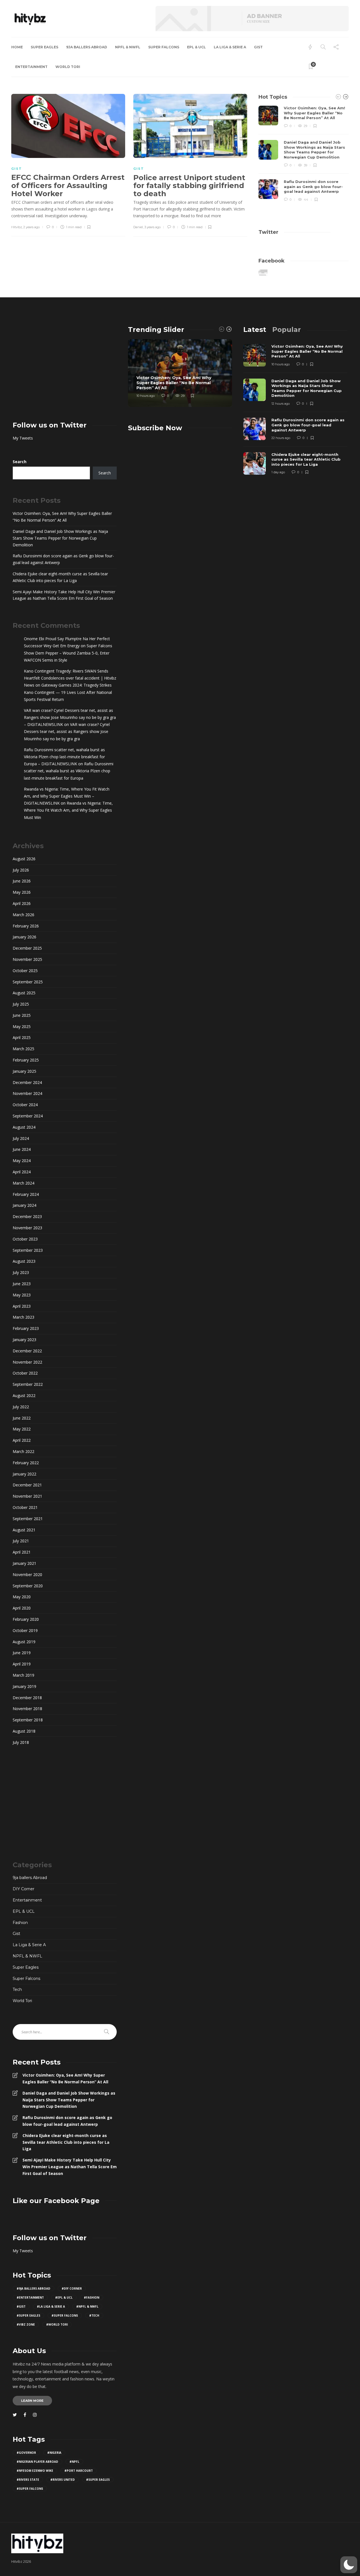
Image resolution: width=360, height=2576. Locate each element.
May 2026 (22, 892)
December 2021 (27, 1485)
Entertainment (31, 67)
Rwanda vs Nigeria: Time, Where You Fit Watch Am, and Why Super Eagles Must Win (68, 810)
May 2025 (22, 1026)
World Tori (68, 67)
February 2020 (26, 1619)
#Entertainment (30, 2297)
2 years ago (31, 227)
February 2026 (26, 926)
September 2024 (28, 1116)
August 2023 (24, 1261)
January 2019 (24, 1686)
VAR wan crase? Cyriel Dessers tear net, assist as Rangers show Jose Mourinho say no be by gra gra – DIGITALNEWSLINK (70, 717)
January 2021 (24, 1563)
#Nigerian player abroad (37, 2462)
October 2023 (25, 1239)
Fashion (20, 1923)
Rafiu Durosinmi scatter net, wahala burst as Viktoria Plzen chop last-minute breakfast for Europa (69, 771)
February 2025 (26, 1060)
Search (20, 462)
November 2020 (27, 1575)
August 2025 (24, 993)
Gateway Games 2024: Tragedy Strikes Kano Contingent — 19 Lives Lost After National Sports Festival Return (68, 692)
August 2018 (24, 1731)
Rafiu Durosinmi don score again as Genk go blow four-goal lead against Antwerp (63, 559)
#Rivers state (28, 2480)
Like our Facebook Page (56, 2201)
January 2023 (24, 1340)
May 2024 (22, 1161)
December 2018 (27, 1698)
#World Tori (57, 2324)
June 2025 (22, 1015)
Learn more (32, 2401)
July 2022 (21, 1407)
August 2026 (24, 859)
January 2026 (24, 937)
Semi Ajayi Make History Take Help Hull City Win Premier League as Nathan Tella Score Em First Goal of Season (64, 595)
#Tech (94, 2315)
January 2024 (24, 1205)
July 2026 (21, 870)
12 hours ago (281, 404)
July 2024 (21, 1138)
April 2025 (22, 1037)
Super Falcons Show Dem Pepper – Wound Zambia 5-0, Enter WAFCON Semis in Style (68, 653)
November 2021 (27, 1496)
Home (17, 47)
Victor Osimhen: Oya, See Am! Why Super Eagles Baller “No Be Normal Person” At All (62, 517)
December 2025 (27, 948)
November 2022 (27, 1362)
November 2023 (27, 1228)
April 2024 (22, 1172)
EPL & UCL (196, 47)
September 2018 (28, 1720)
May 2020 (22, 1597)
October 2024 (25, 1105)
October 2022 (25, 1373)
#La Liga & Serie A (51, 2306)
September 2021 (28, 1519)
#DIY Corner (72, 2288)
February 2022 (26, 1463)
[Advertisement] (65, 365)
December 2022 (27, 1351)
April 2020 (22, 1608)
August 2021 (24, 1530)
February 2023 (26, 1328)
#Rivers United (63, 2480)
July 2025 (21, 1004)
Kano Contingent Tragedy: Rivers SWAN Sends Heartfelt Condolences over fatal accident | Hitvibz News (70, 678)
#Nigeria (54, 2453)
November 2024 (27, 1093)
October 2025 (25, 971)
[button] (349, 2565)
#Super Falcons (65, 2315)
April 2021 (22, 1552)
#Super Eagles (28, 2315)
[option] (304, 154)
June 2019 (22, 1653)
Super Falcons (164, 47)
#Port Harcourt (79, 2471)
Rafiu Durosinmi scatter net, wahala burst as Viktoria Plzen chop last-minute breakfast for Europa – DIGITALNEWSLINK (64, 757)
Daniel (138, 227)
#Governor (26, 2453)
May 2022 (22, 1429)
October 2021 (25, 1507)
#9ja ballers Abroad (33, 2288)
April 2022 (22, 1440)
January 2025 (24, 1071)
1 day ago (278, 472)
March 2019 (23, 1675)
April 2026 (22, 903)
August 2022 (24, 1395)
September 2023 (28, 1250)
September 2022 (28, 1384)
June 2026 (22, 881)
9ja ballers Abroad (87, 47)
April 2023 (22, 1306)
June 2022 (22, 1418)
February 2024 (26, 1194)
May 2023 (22, 1295)
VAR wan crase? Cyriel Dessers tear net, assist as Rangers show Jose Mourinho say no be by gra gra (67, 731)
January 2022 (24, 1474)
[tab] (255, 330)
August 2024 (24, 1127)
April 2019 (22, 1664)
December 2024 (27, 1082)
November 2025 (27, 959)
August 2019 (24, 1642)
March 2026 (23, 915)
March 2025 (23, 1049)
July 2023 (21, 1272)
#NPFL (74, 2462)
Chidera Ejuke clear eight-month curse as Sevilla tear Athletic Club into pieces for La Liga (60, 577)
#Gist (21, 2306)
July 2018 (21, 1742)
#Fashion (92, 2297)
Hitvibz (17, 227)
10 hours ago (146, 396)
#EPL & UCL (64, 2297)
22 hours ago (281, 438)
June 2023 (22, 1284)
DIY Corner (23, 1889)
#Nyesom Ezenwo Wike (35, 2471)
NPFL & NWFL (128, 47)
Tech (17, 1989)
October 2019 (25, 1630)
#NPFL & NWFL (87, 2306)
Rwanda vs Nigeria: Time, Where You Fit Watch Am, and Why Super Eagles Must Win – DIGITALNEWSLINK (67, 796)
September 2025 (28, 982)
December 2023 (27, 1216)
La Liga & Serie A (230, 47)
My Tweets (23, 438)
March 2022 (23, 1451)
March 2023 (23, 1317)
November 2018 (27, 1709)
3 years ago (152, 227)
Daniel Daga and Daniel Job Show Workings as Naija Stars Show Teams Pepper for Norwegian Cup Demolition (60, 538)
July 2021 (21, 1541)
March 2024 (23, 1183)
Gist (258, 47)
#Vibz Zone (26, 2324)
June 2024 (22, 1149)
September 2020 (28, 1586)
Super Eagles (44, 47)
